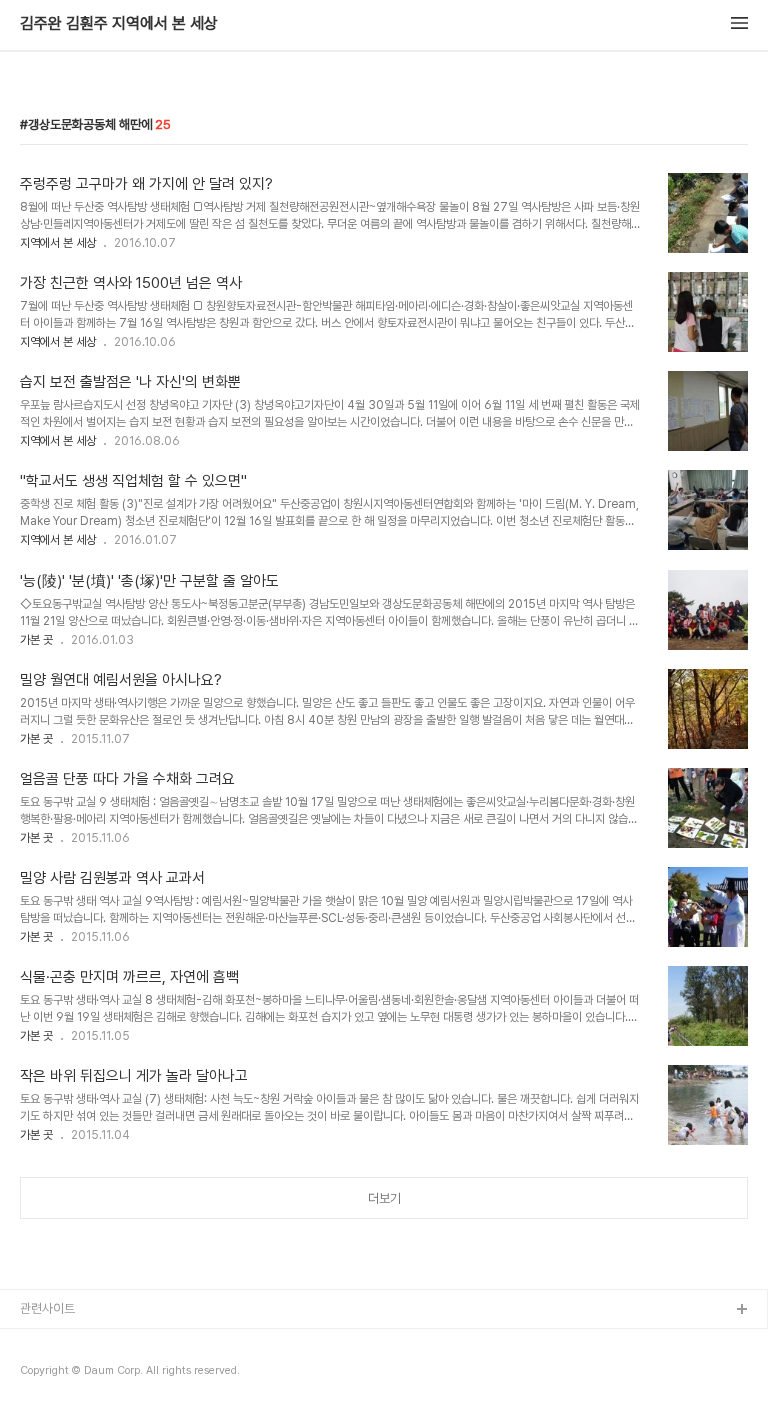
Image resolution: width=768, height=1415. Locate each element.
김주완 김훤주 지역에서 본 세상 (119, 24)
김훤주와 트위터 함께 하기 (86, 1374)
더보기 (384, 1198)
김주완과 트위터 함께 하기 (86, 1342)
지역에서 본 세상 (58, 243)
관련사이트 (47, 1308)
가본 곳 (36, 640)
